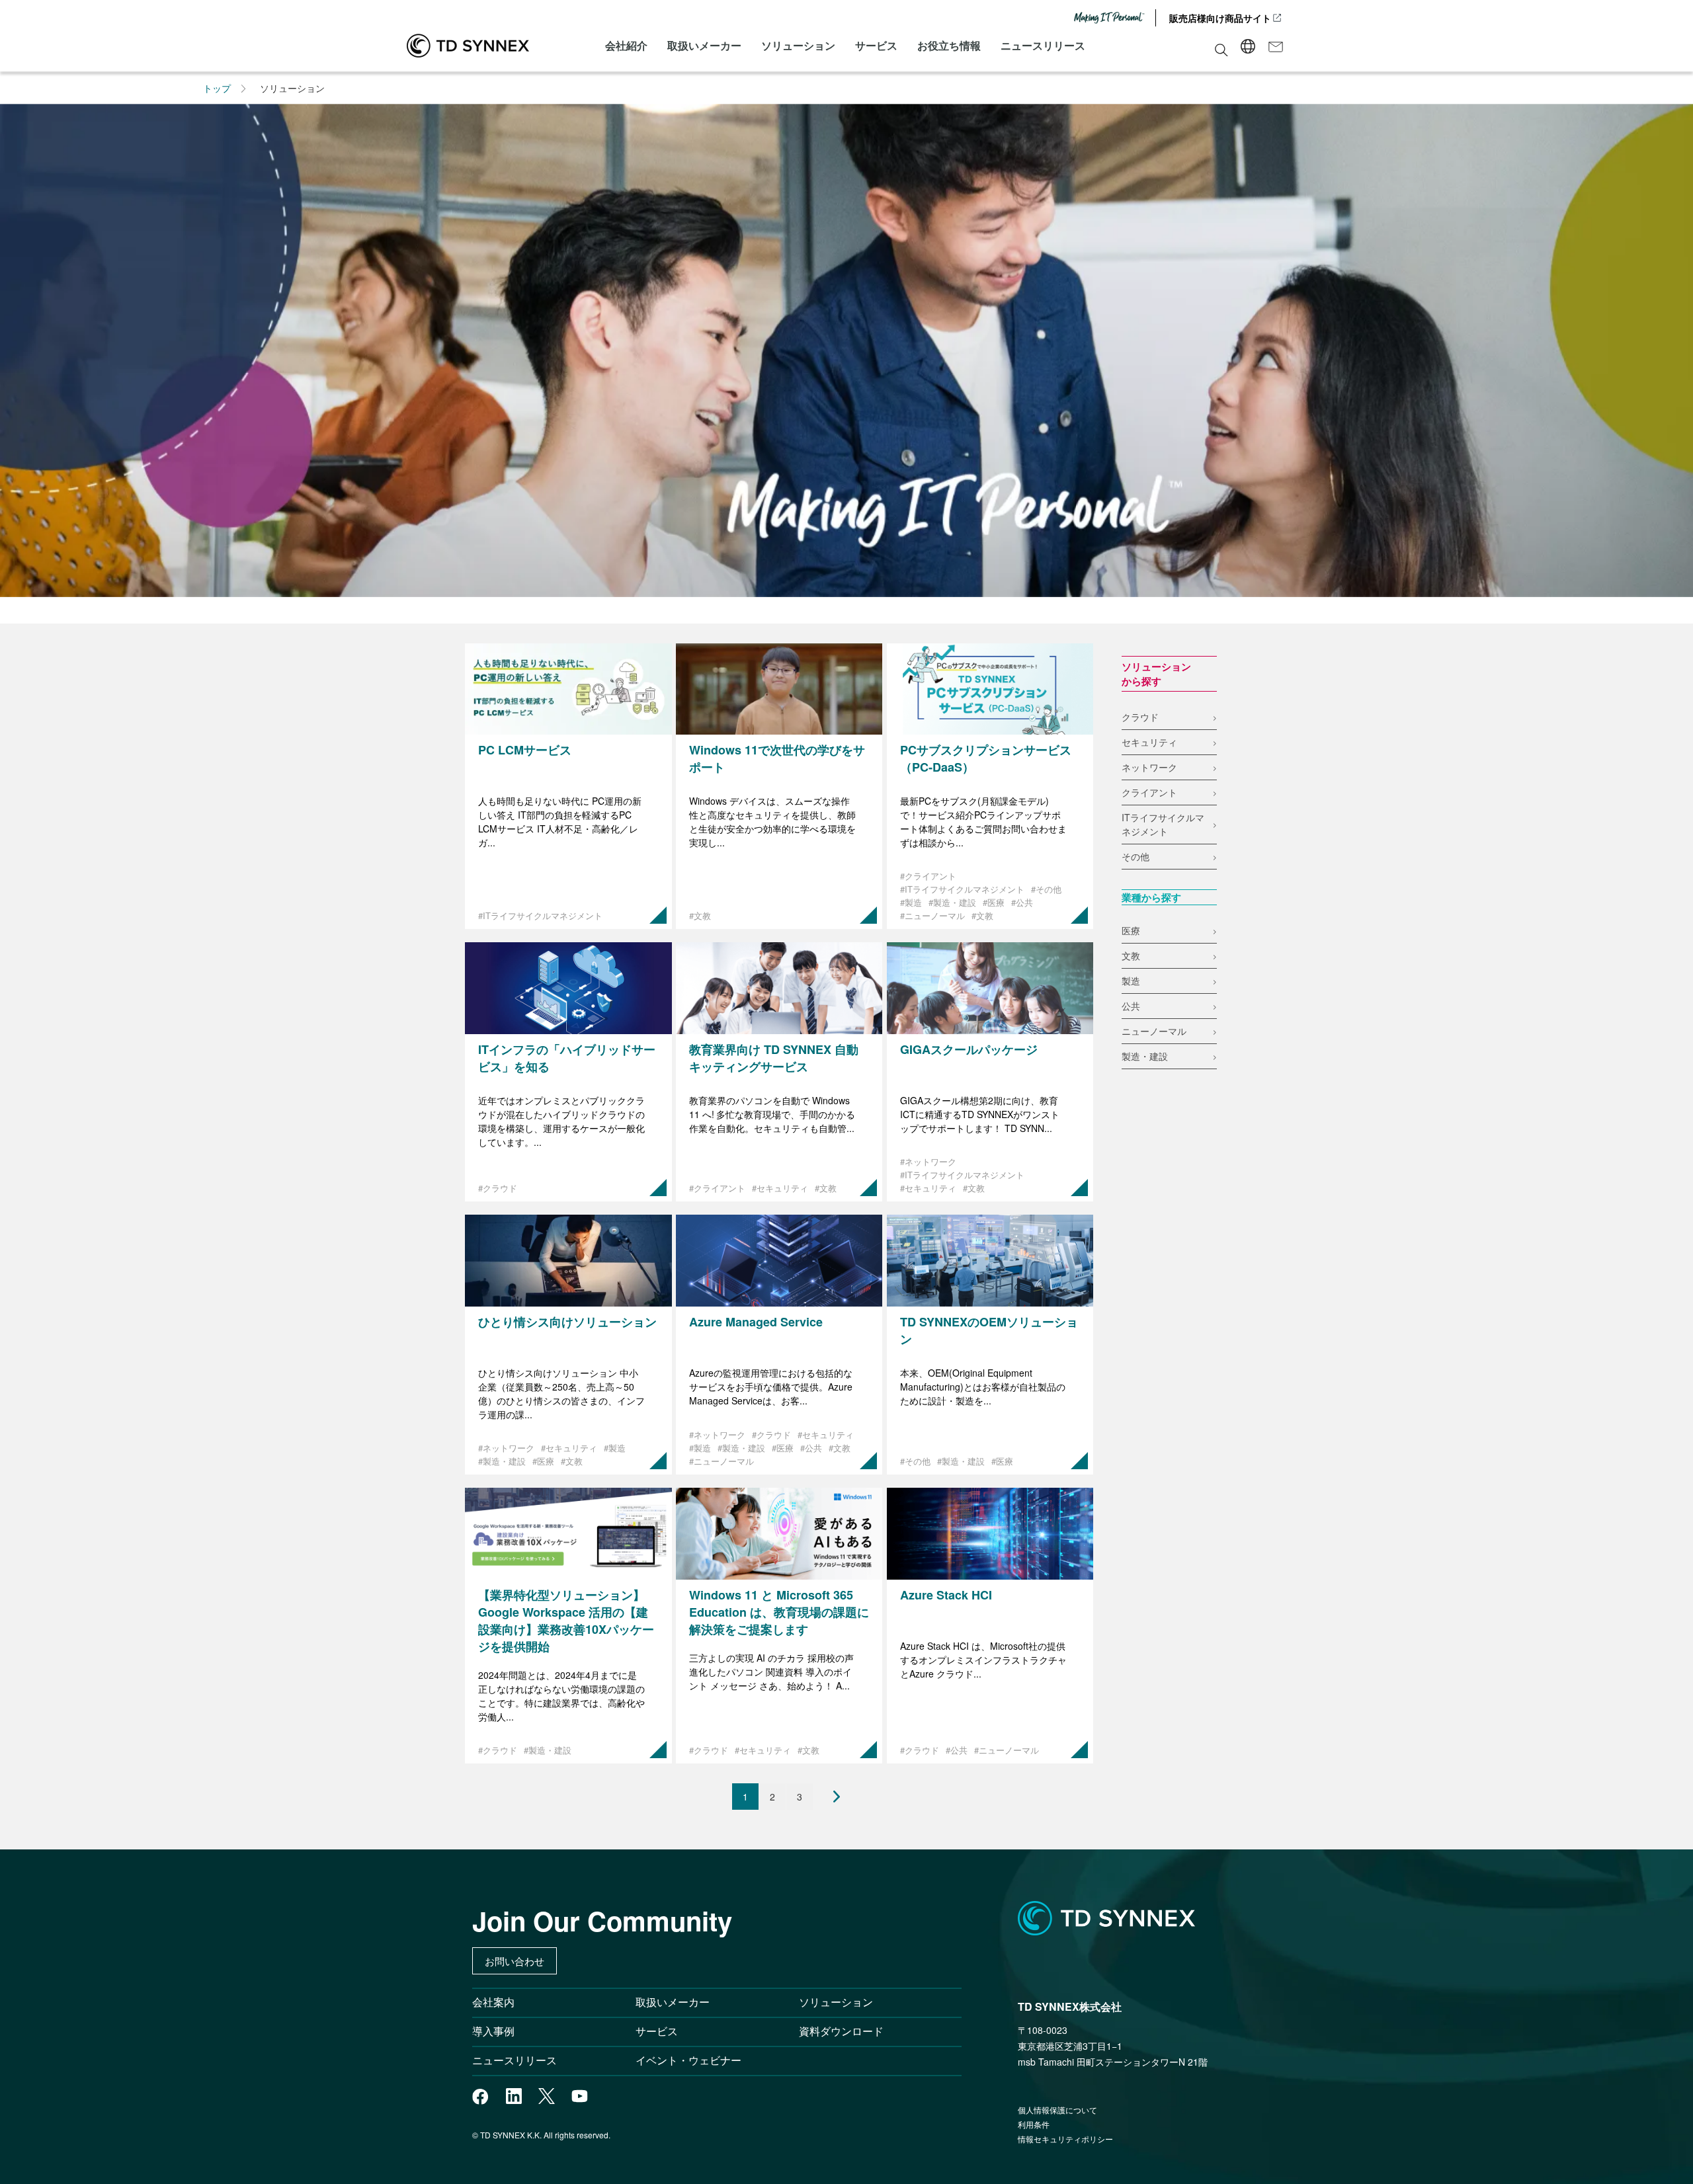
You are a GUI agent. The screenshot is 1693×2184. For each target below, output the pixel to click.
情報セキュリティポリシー (1065, 2139)
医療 (1131, 930)
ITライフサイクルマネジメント (1163, 824)
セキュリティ (1149, 742)
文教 (1131, 955)
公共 (1131, 1006)
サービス (876, 45)
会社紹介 (626, 45)
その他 (1136, 856)
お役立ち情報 (949, 45)
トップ (217, 88)
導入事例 (493, 2031)
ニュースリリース (1043, 45)
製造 (1131, 981)
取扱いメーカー (704, 45)
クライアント (1149, 792)
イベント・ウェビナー (688, 2060)
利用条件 (1034, 2124)
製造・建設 (1145, 1056)
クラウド (1140, 717)
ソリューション (798, 45)
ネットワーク (1149, 767)
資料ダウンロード (841, 2031)
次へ (827, 1797)
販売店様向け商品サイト (1220, 18)
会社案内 (493, 2002)
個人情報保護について (1057, 2110)
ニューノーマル (1154, 1031)
